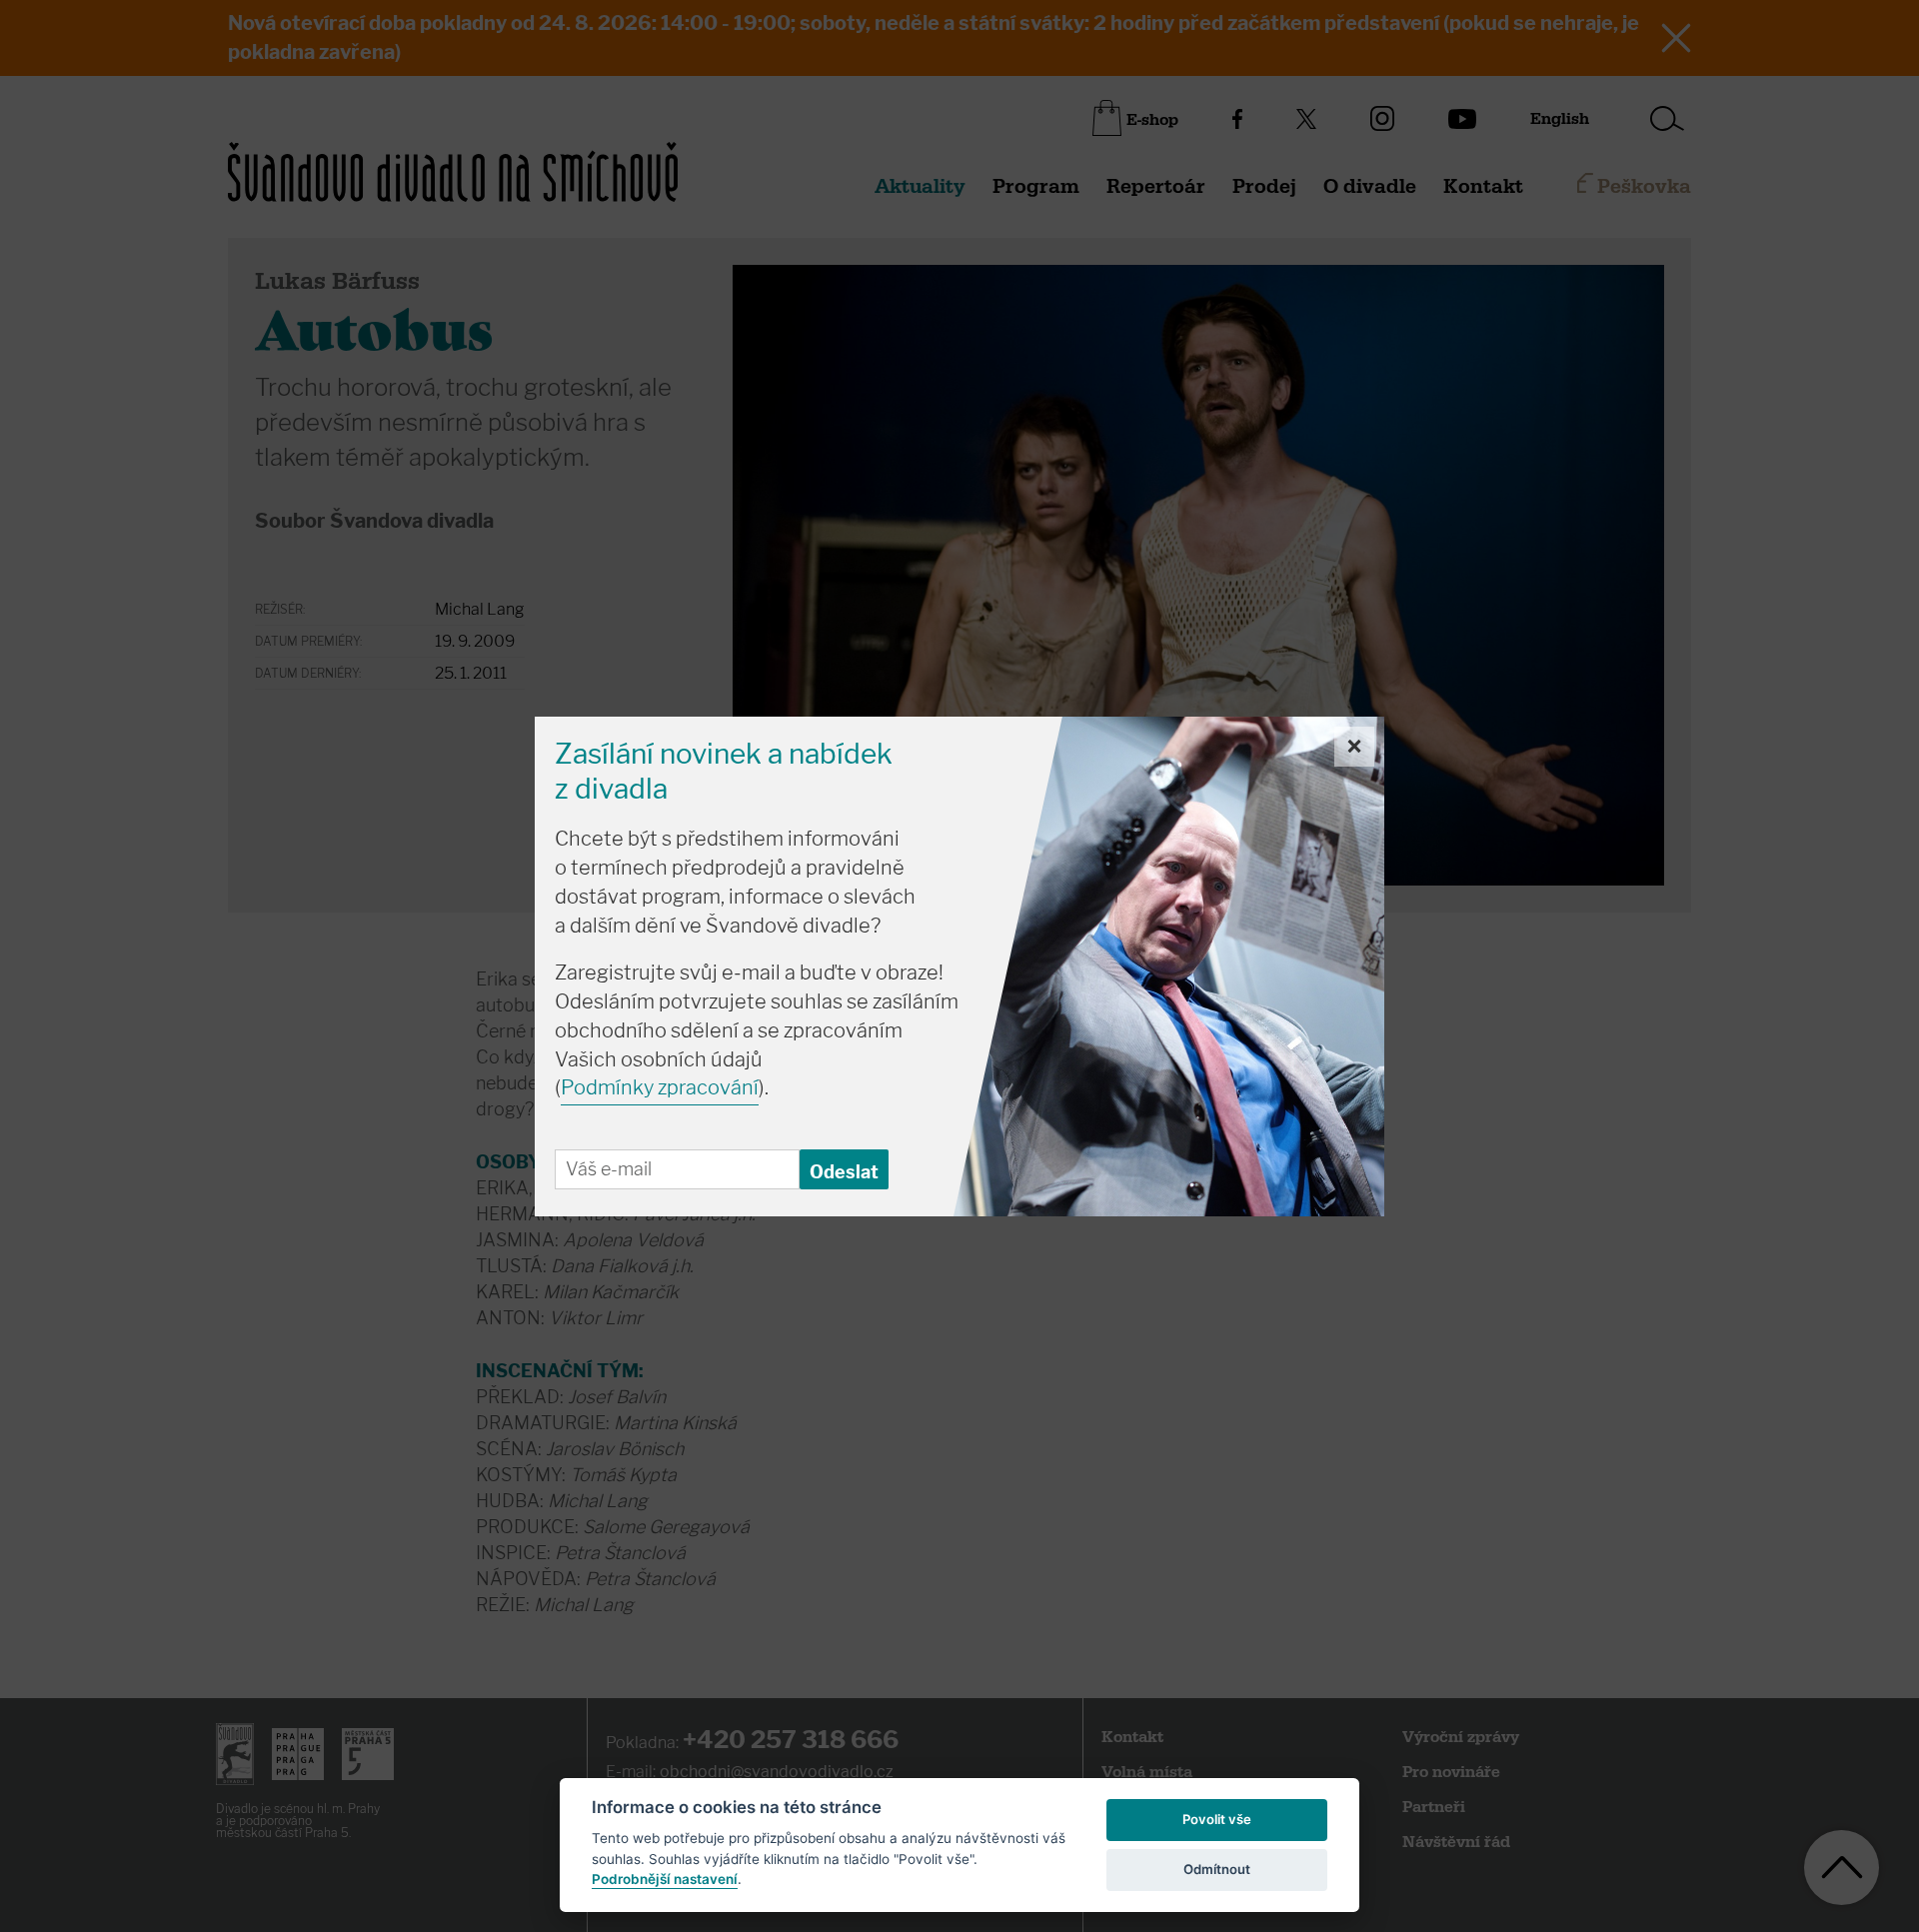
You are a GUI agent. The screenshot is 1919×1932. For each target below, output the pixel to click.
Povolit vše (1217, 1819)
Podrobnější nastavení (665, 1879)
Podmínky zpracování (660, 1087)
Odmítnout (1217, 1869)
